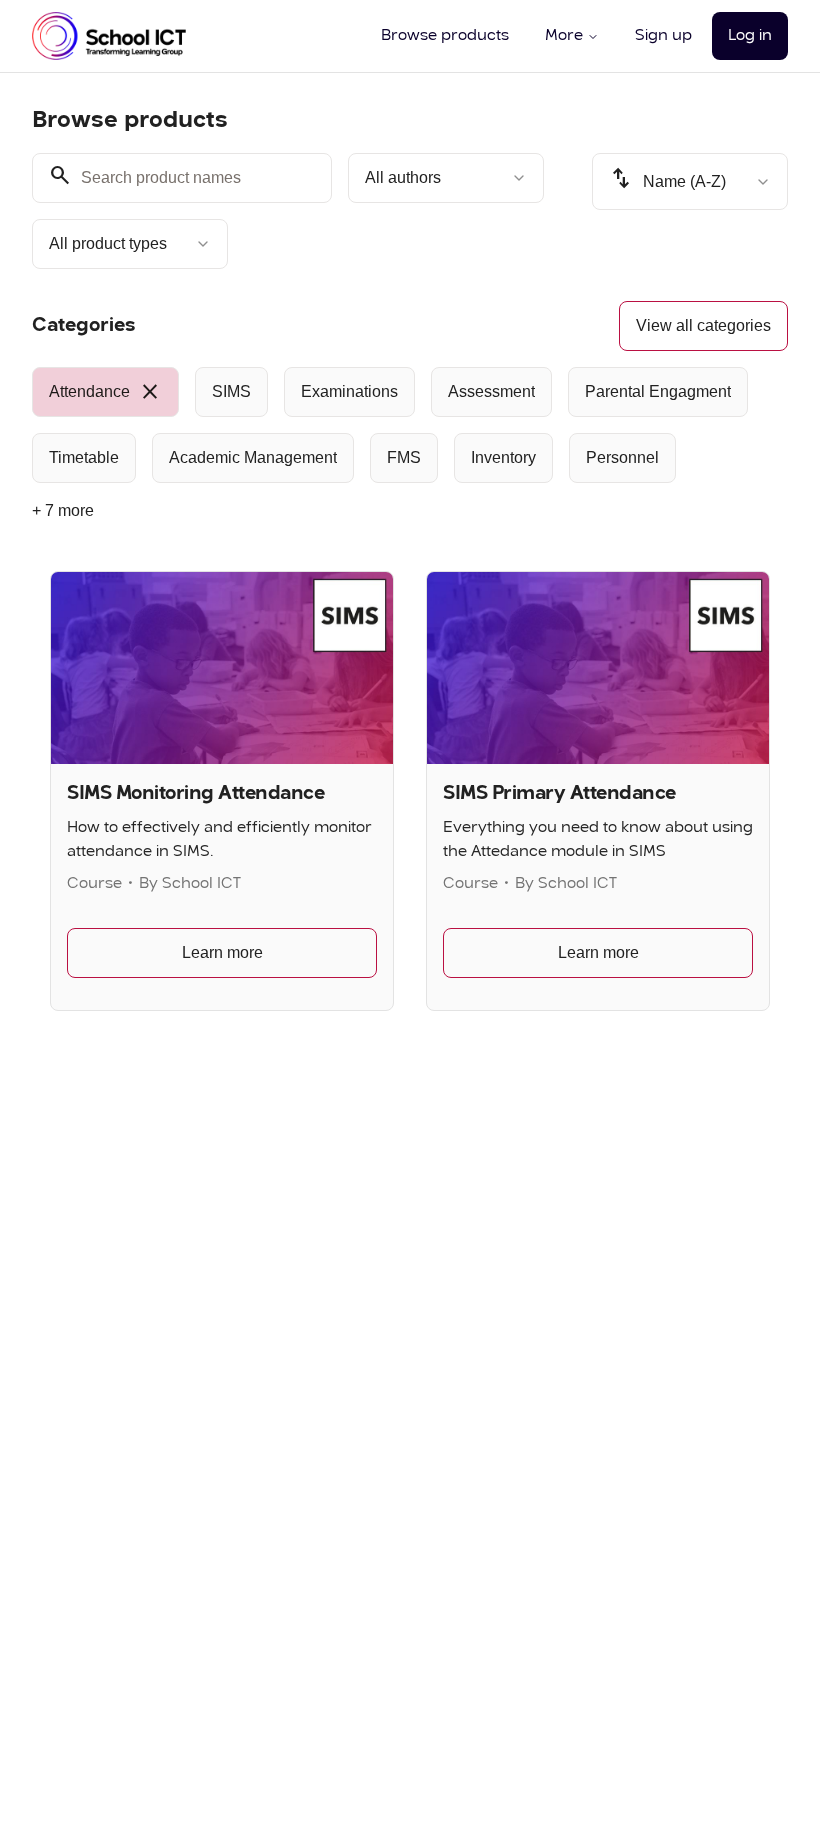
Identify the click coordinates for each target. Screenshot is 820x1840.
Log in (750, 36)
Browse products (445, 36)
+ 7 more (63, 510)
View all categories (703, 325)
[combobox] (446, 178)
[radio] (105, 392)
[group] (410, 425)
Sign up (663, 36)
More (564, 36)
